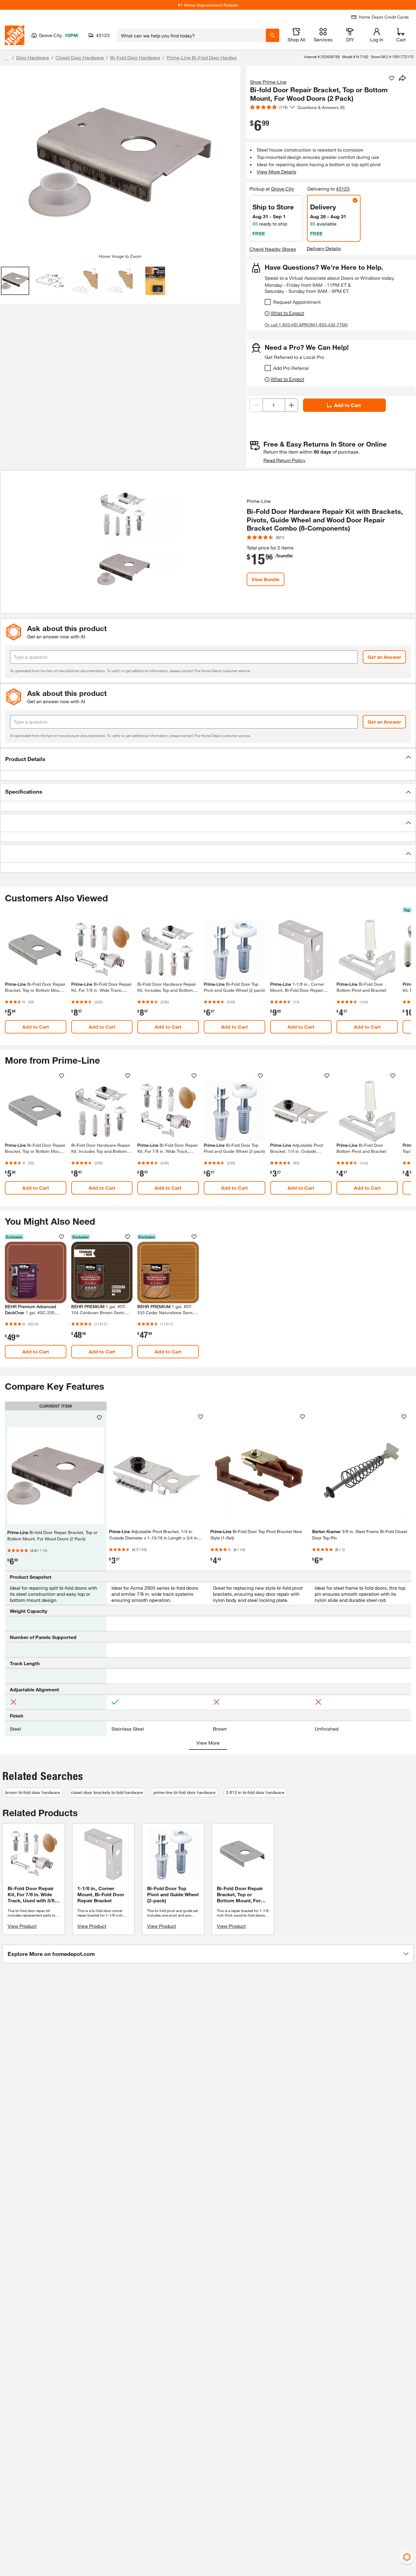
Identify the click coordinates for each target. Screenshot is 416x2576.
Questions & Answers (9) (321, 107)
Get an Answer (384, 657)
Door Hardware (33, 57)
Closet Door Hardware (80, 57)
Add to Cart (347, 405)
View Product (22, 1926)
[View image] (15, 281)
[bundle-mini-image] (123, 542)
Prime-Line (259, 501)
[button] (208, 759)
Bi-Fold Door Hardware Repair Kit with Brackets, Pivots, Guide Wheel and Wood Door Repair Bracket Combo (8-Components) (325, 520)
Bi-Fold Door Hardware (135, 57)
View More (208, 1743)
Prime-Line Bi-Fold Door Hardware (204, 57)
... (7, 58)
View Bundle (266, 579)
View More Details (277, 172)
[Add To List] (392, 78)
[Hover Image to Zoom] (120, 162)
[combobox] (191, 35)
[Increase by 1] (291, 405)
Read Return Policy (284, 460)
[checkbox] (268, 302)
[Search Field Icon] (273, 35)
